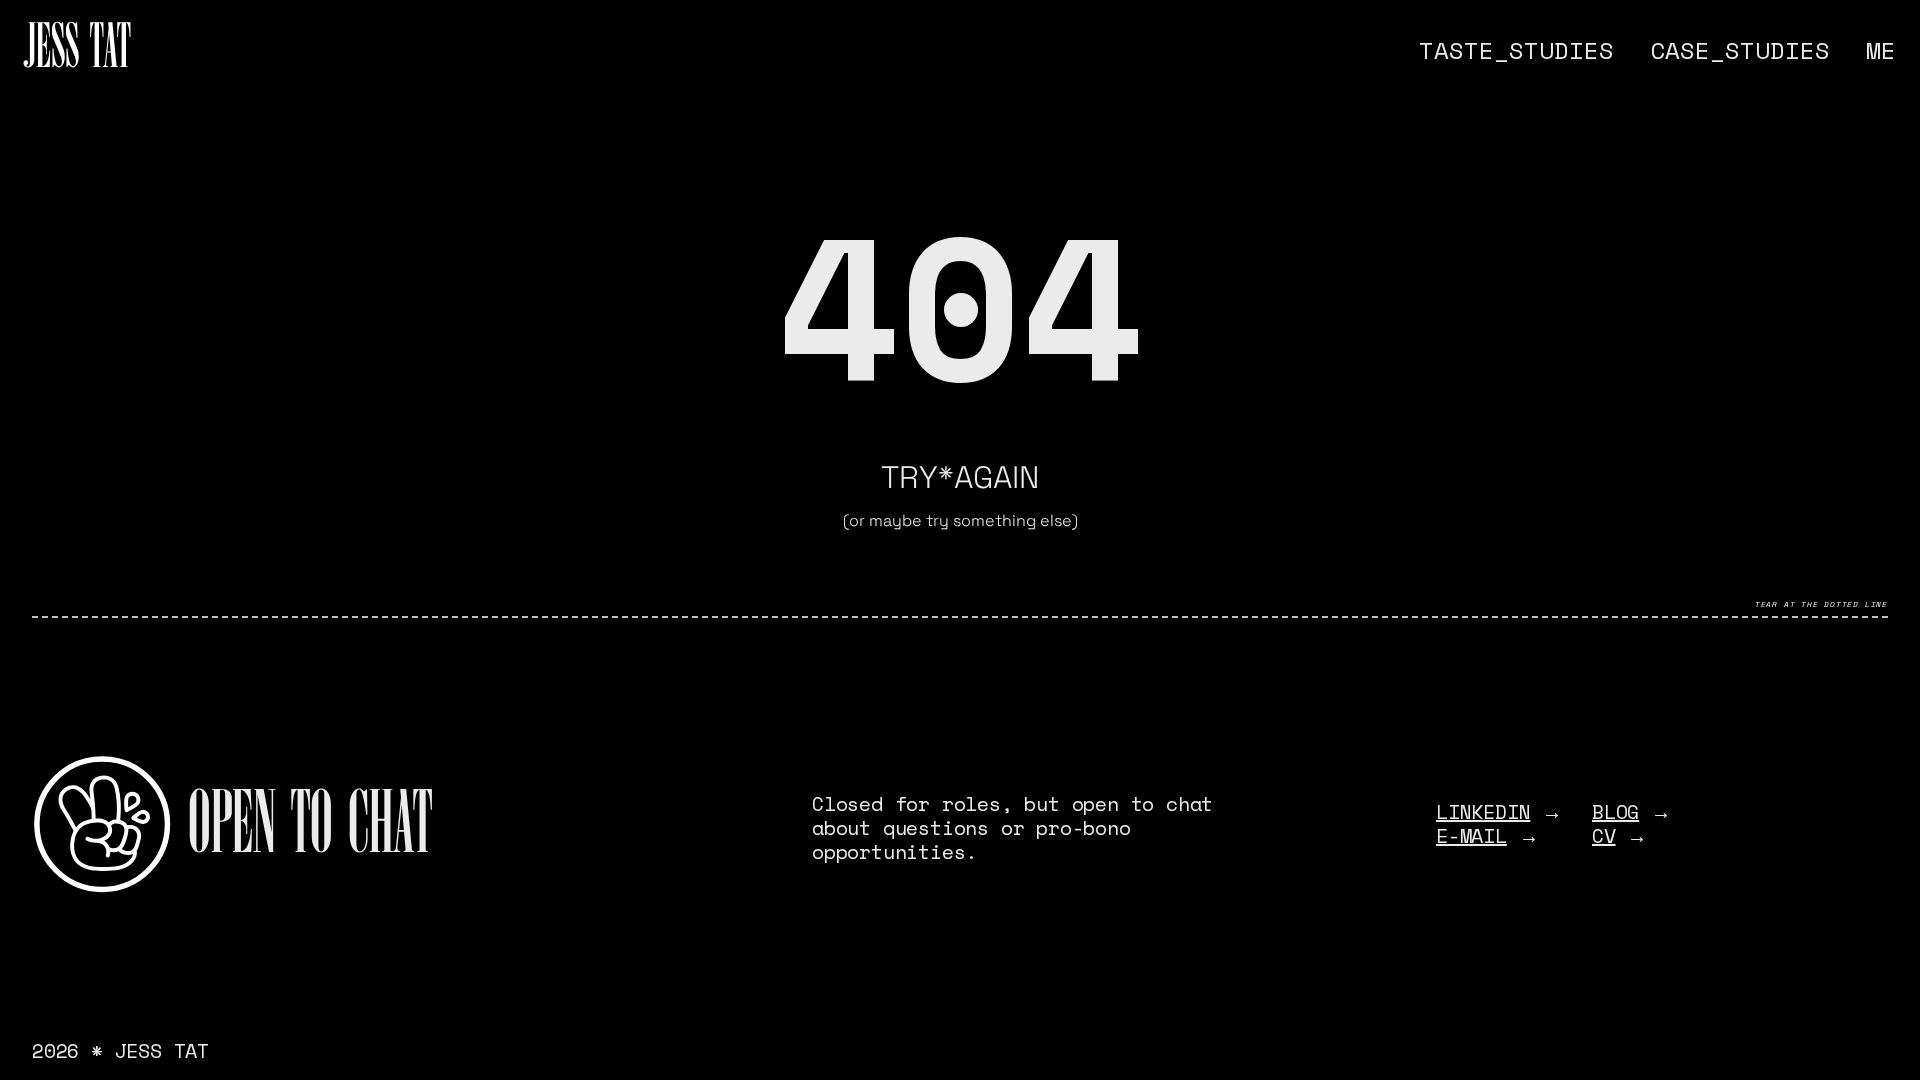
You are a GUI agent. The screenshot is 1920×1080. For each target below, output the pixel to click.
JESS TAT (77, 49)
